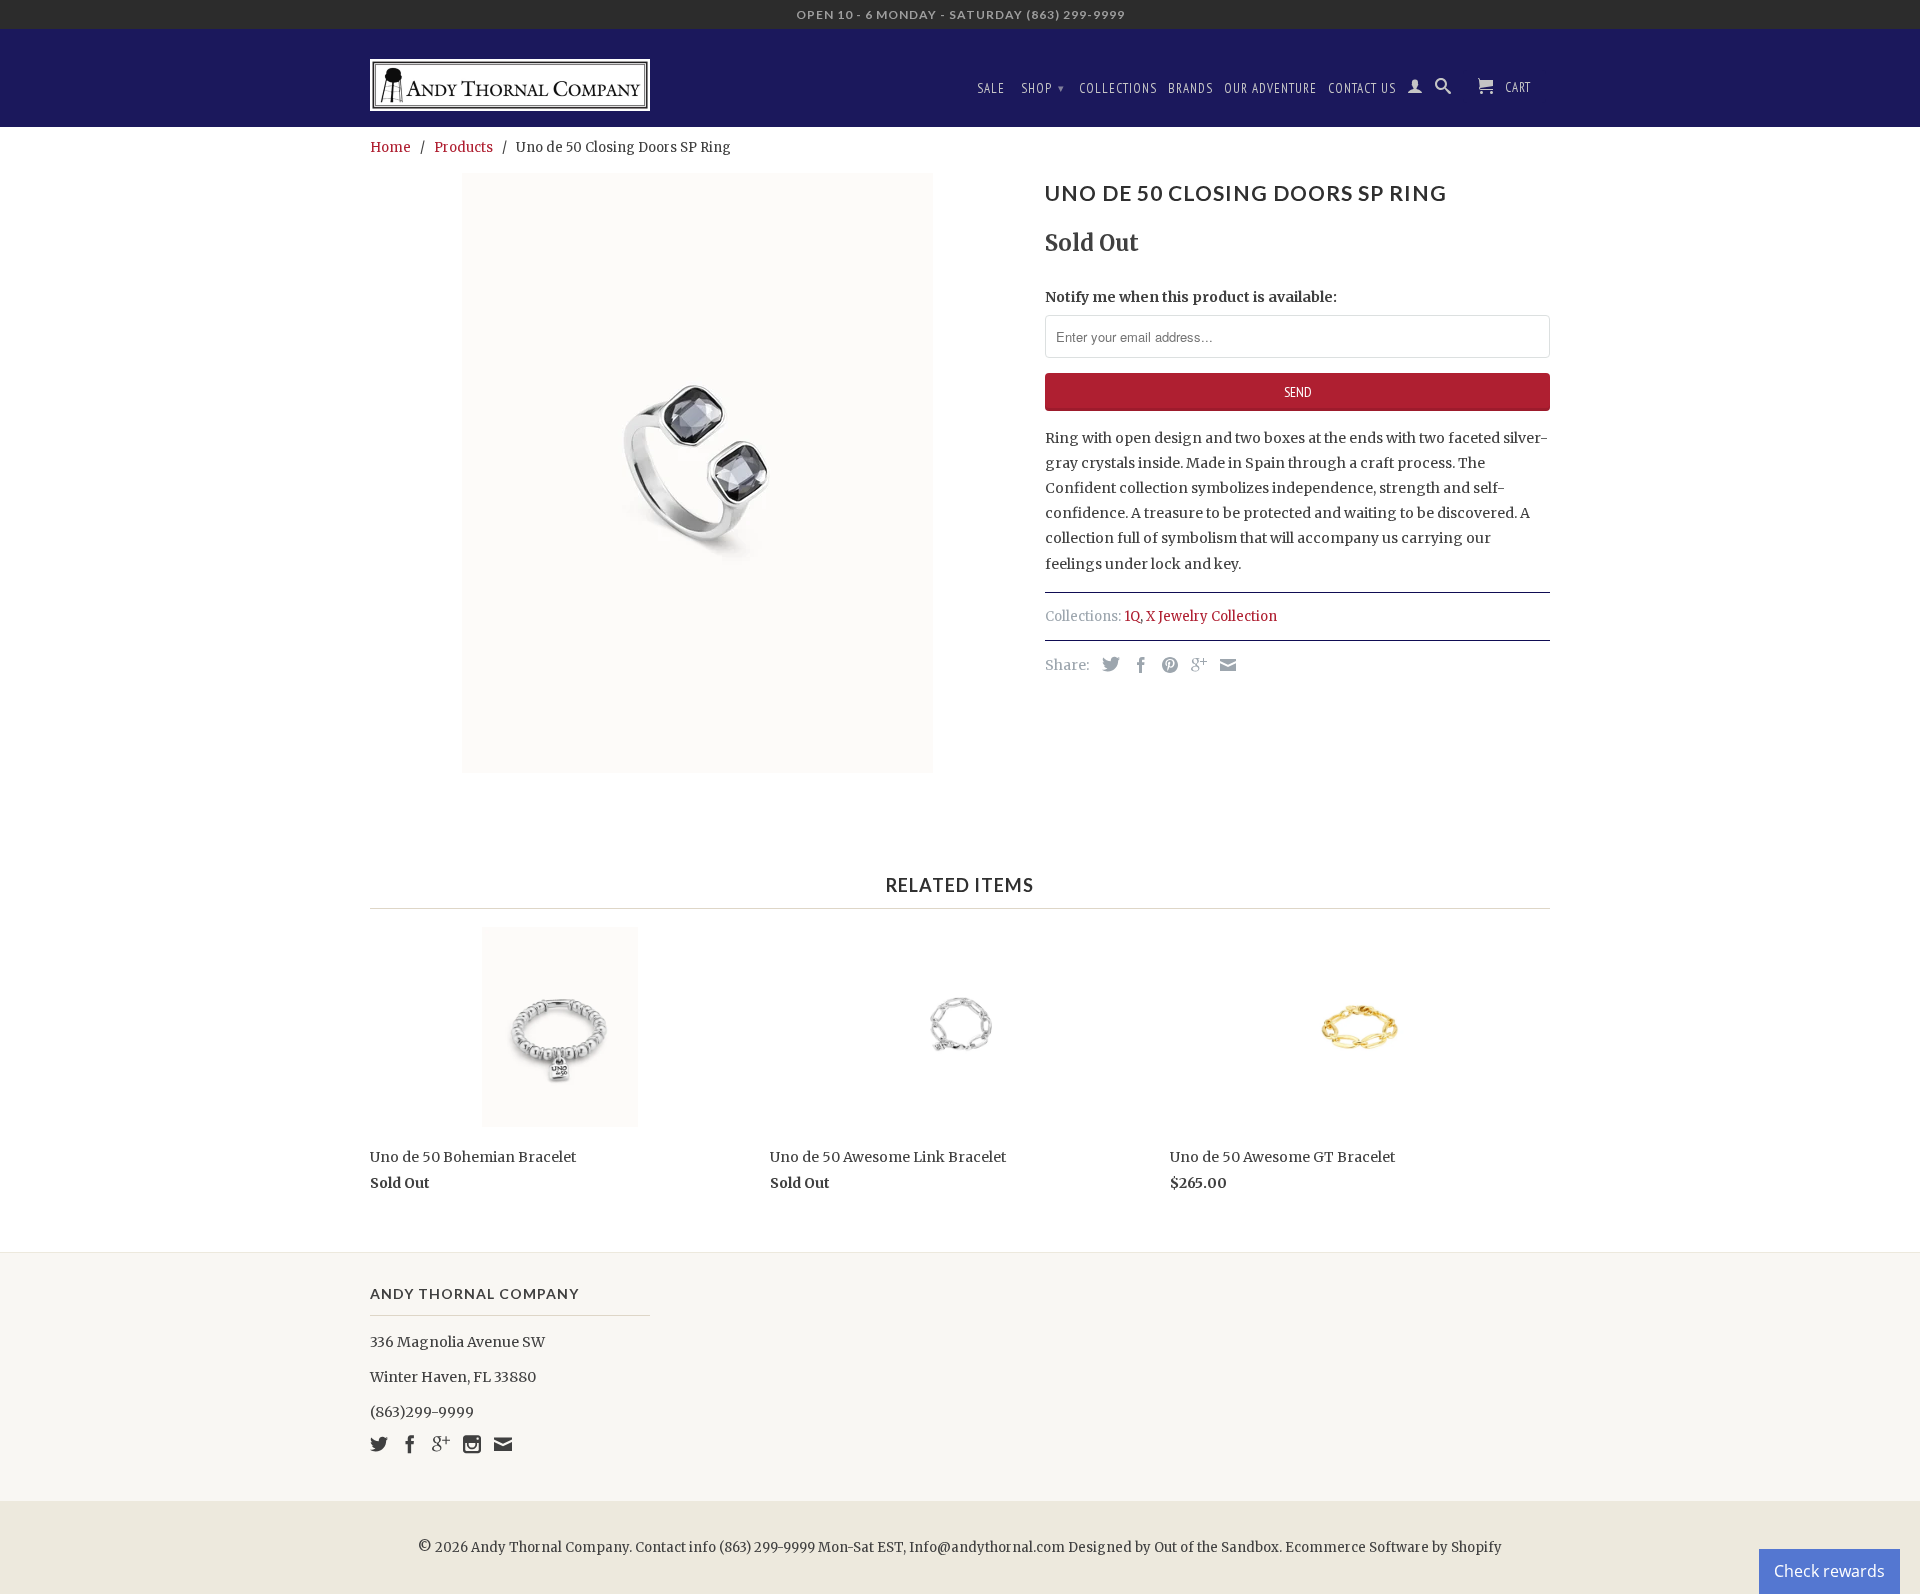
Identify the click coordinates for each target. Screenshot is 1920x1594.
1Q (1132, 616)
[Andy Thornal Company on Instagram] (472, 1444)
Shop (1043, 88)
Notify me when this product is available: (1191, 297)
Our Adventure (1270, 88)
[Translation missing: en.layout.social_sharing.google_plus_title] (1194, 665)
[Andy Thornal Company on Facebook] (410, 1444)
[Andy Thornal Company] (510, 77)
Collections (1118, 88)
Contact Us (1362, 88)
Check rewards (1829, 1571)
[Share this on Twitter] (1106, 664)
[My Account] (1415, 90)
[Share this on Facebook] (1136, 665)
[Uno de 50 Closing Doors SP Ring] (697, 473)
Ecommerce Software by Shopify (1393, 1547)
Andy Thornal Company (550, 1547)
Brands (1190, 88)
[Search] (1443, 90)
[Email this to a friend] (1223, 665)
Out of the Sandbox (1216, 1547)
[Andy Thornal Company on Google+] (441, 1444)
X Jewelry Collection (1211, 616)
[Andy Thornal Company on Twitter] (379, 1444)
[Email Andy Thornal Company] (503, 1444)
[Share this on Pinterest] (1165, 665)
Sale (991, 88)
